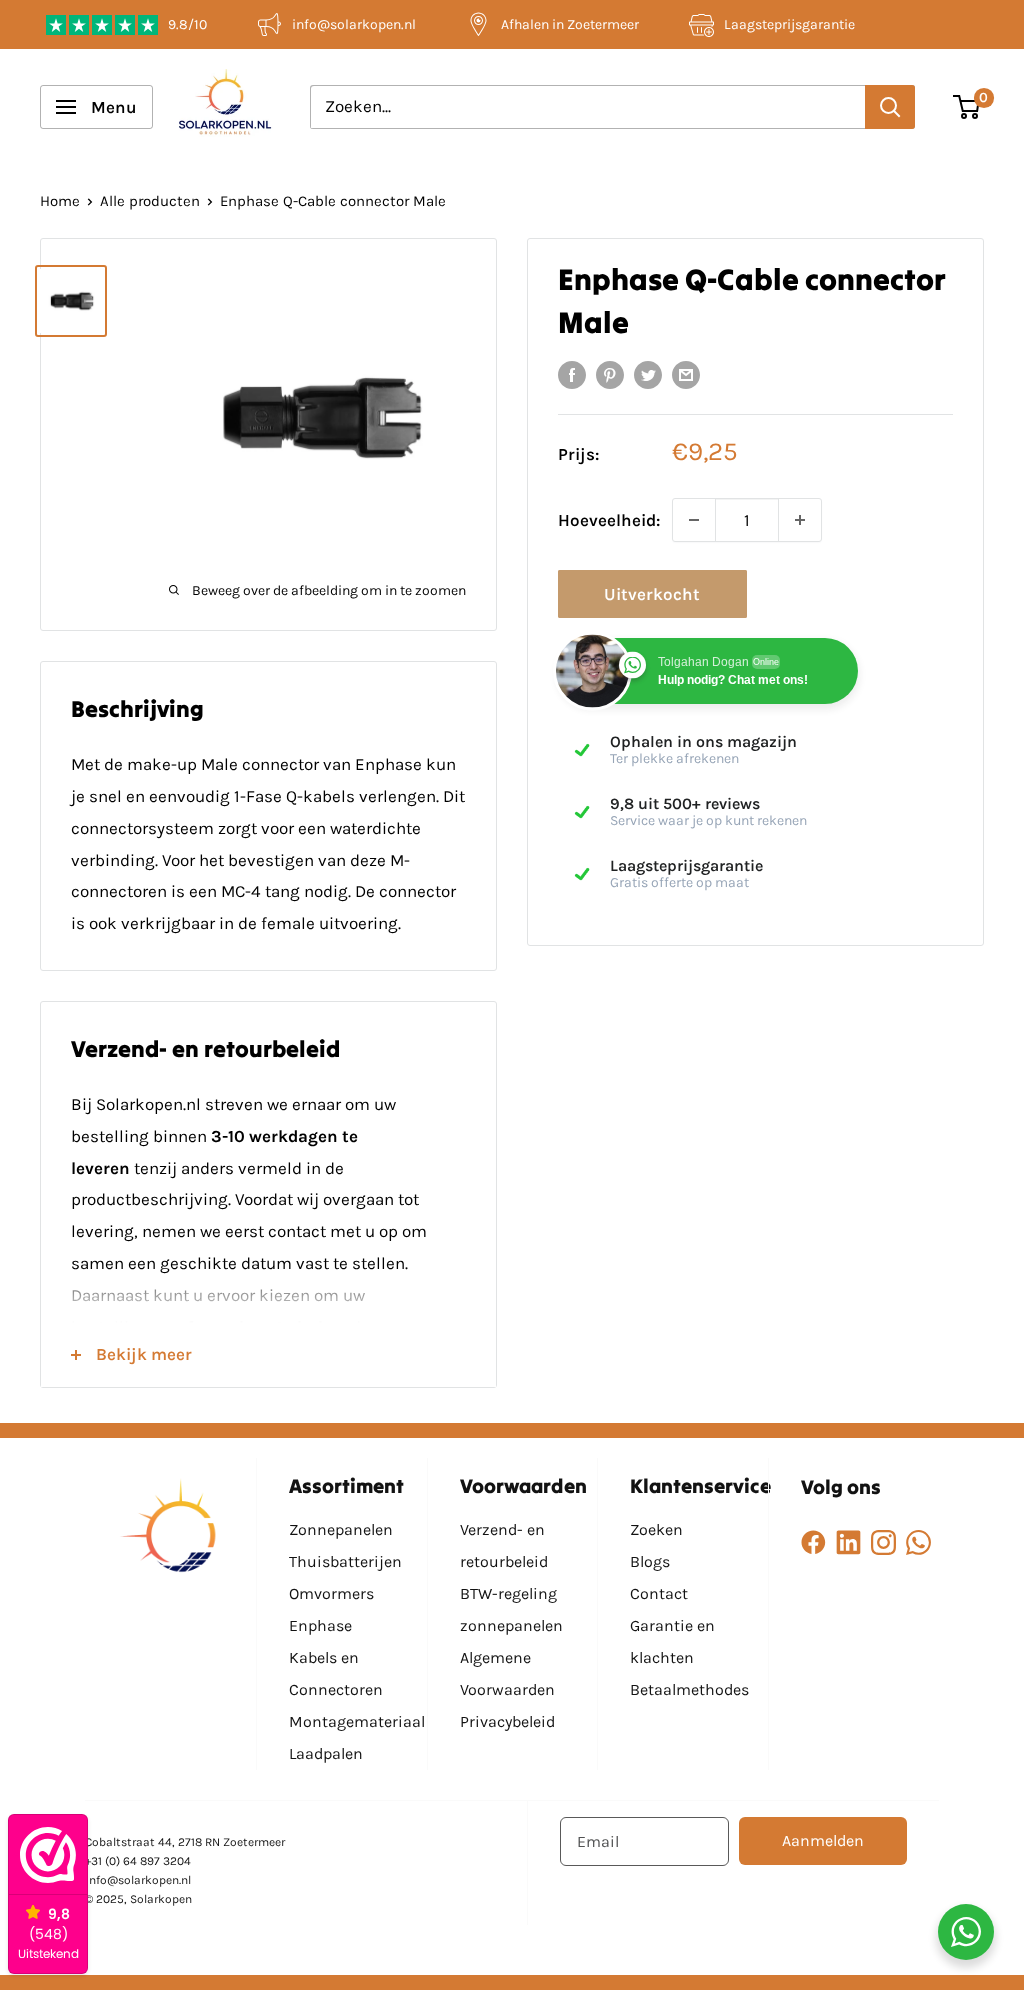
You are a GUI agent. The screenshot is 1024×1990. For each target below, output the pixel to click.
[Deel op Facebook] (572, 374)
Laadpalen (326, 1753)
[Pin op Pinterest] (610, 374)
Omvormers (331, 1593)
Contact (659, 1593)
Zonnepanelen (341, 1529)
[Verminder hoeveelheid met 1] (694, 520)
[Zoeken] (890, 107)
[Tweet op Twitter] (648, 374)
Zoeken (656, 1529)
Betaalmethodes (689, 1689)
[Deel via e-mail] (686, 374)
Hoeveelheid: (609, 520)
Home (60, 201)
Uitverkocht (652, 594)
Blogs (650, 1561)
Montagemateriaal (357, 1721)
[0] (967, 107)
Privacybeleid (507, 1721)
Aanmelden (823, 1840)
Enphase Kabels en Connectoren (336, 1657)
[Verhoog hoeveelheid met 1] (800, 520)
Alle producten (150, 201)
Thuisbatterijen (345, 1561)
